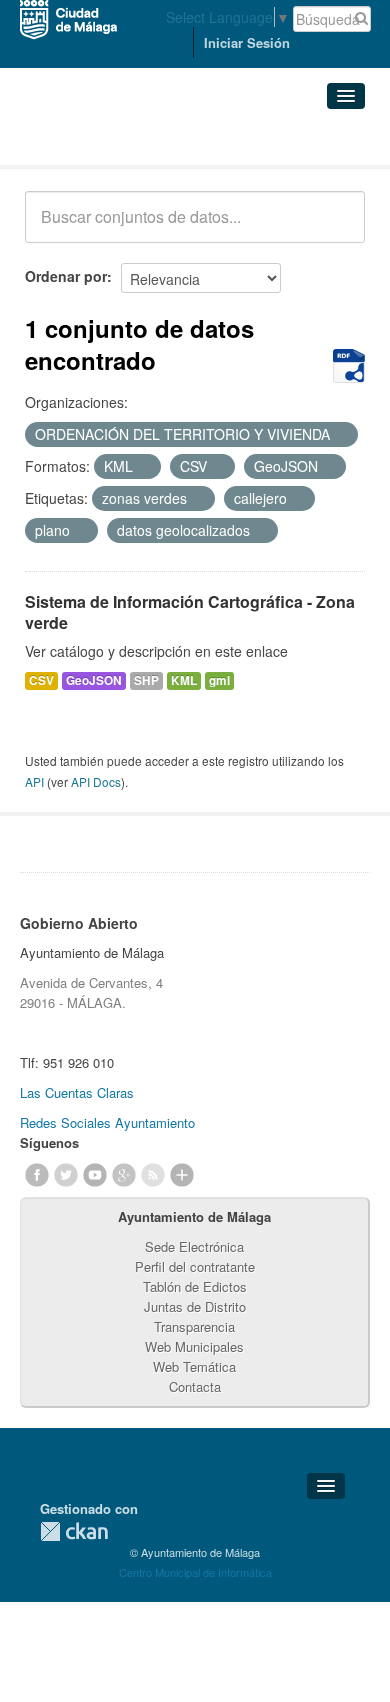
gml (219, 680)
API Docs (96, 781)
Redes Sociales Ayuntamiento (107, 1122)
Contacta (195, 1386)
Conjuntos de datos (113, 140)
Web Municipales (194, 1346)
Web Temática (194, 1366)
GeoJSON (94, 680)
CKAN (74, 1531)
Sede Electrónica (194, 1246)
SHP (146, 680)
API (34, 781)
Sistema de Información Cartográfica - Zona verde (190, 612)
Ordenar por (66, 276)
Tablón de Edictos (195, 1286)
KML (184, 680)
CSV (41, 680)
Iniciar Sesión (247, 42)
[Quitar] (341, 435)
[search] (336, 228)
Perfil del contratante (195, 1266)
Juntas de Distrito (195, 1306)
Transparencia (194, 1326)
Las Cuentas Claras (77, 1092)
